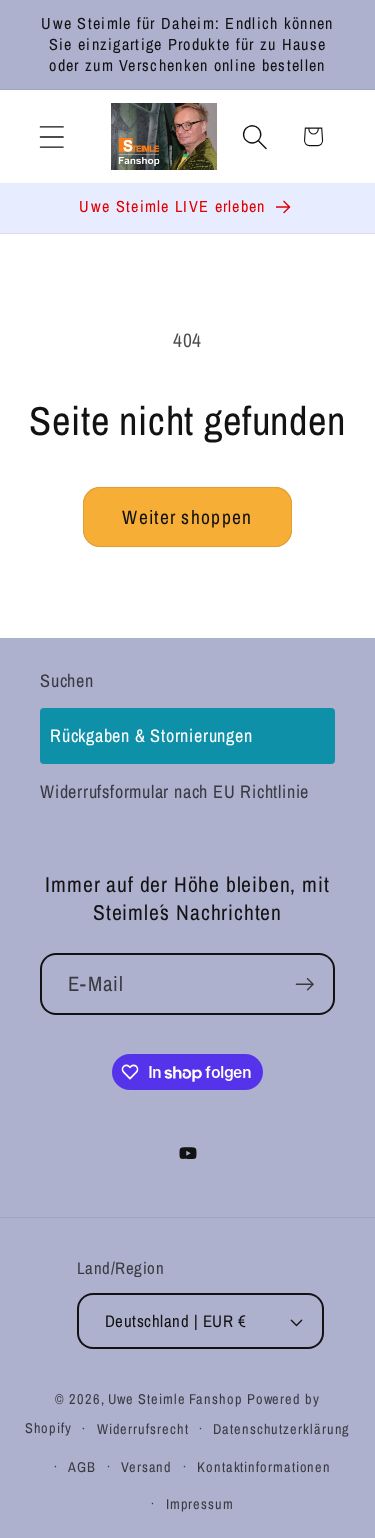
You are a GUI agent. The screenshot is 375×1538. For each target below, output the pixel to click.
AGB (82, 1466)
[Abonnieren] (304, 984)
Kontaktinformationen (264, 1466)
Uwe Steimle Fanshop (175, 1398)
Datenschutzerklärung (281, 1428)
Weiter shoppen (187, 517)
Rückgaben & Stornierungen (151, 735)
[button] (51, 136)
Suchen (67, 680)
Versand (146, 1466)
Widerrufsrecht (143, 1428)
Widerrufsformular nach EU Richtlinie (174, 791)
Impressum (200, 1503)
